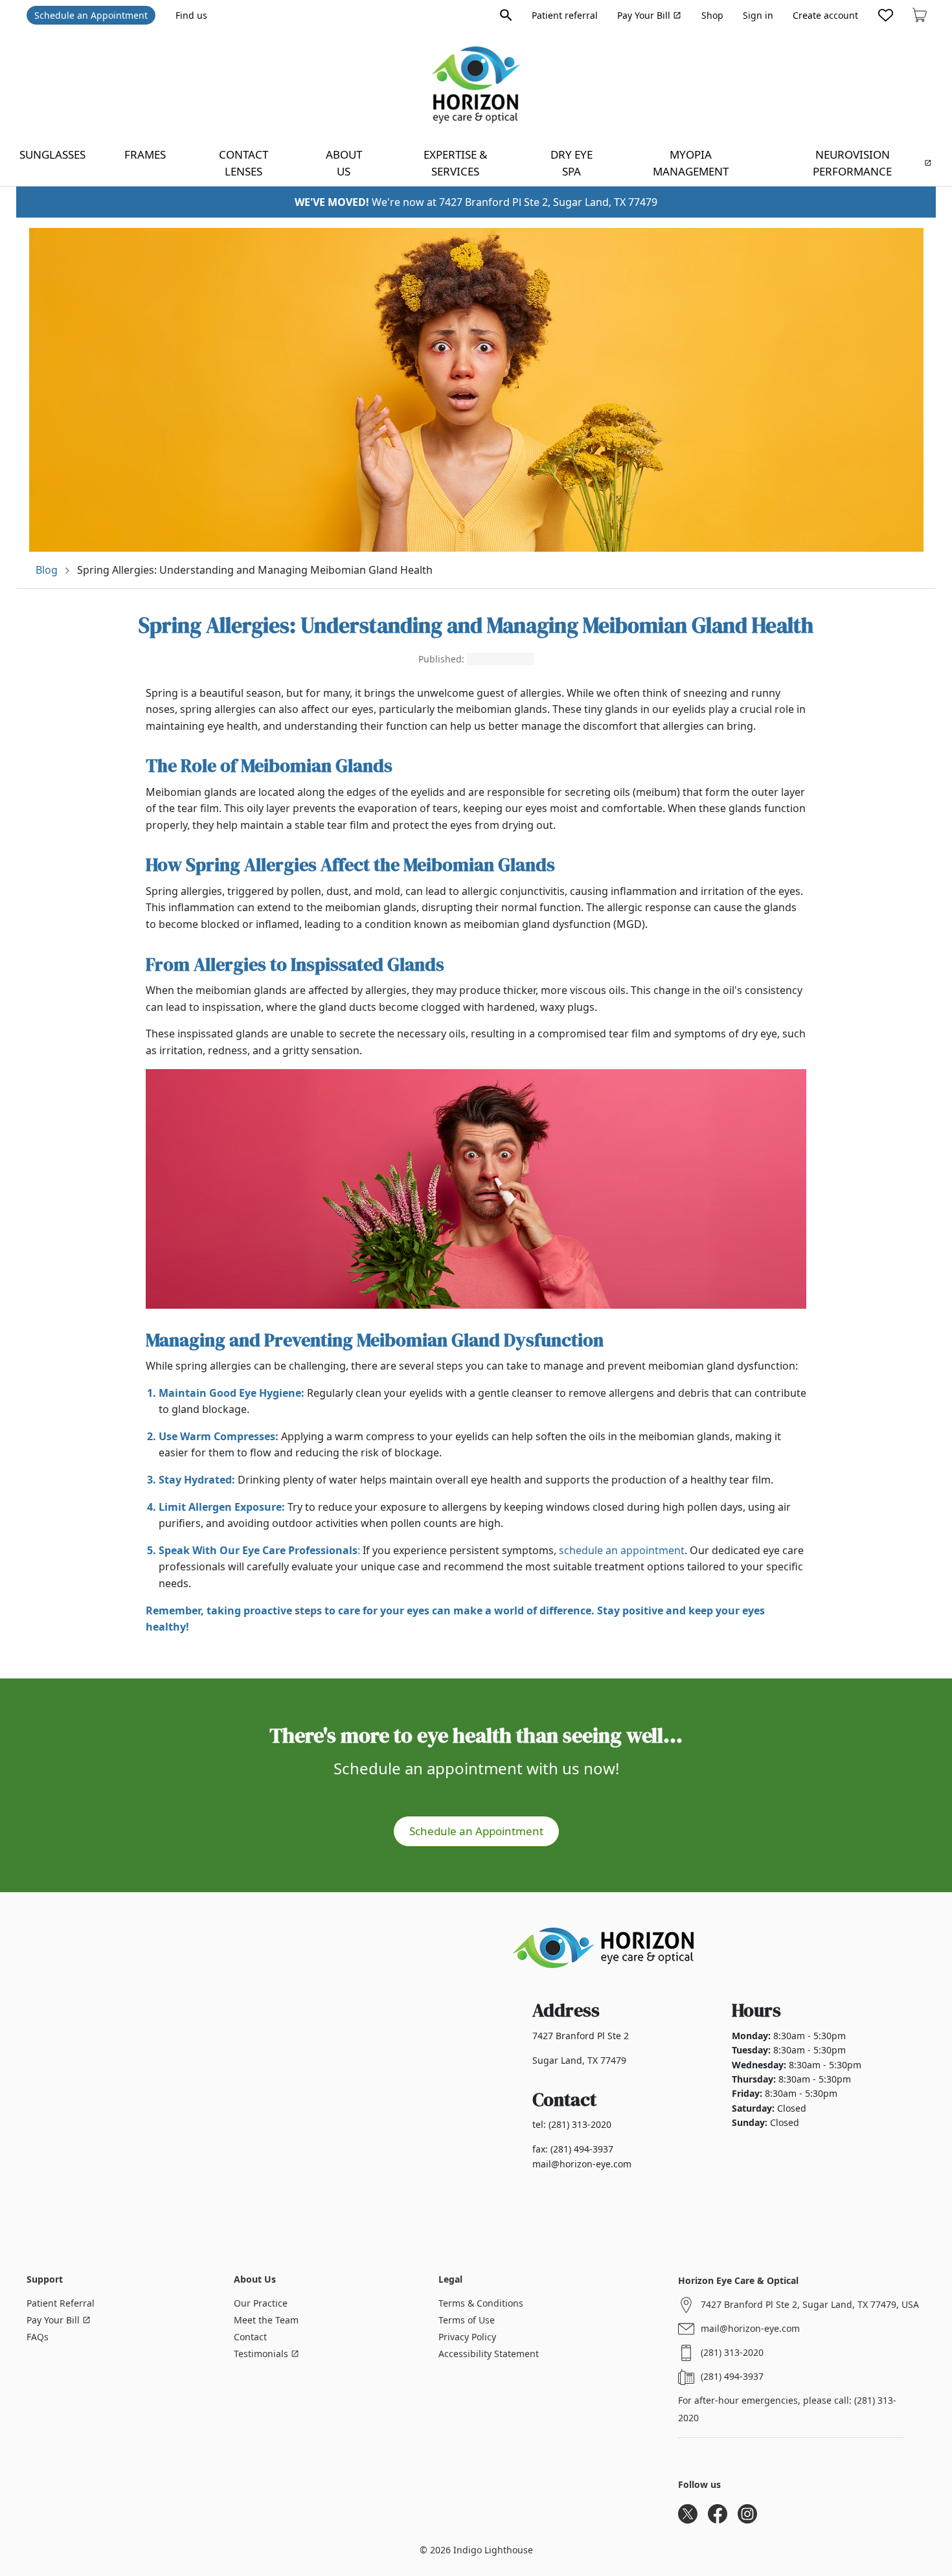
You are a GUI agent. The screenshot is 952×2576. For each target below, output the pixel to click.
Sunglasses (52, 154)
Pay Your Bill (644, 15)
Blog (47, 570)
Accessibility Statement (489, 2354)
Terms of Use (467, 2320)
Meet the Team (266, 2320)
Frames (145, 154)
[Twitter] (688, 2514)
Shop (712, 15)
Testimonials (261, 2354)
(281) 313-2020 (732, 2352)
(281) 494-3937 (732, 2376)
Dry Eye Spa (572, 163)
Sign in (758, 15)
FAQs (38, 2337)
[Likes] (886, 15)
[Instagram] (747, 2514)
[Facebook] (718, 2514)
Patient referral (565, 15)
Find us (191, 15)
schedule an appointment (622, 1550)
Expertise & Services (455, 163)
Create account (825, 15)
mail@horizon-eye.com (750, 2328)
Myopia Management (691, 163)
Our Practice (261, 2303)
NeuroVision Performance (852, 163)
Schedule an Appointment (91, 15)
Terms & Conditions (481, 2303)
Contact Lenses (244, 163)
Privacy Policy (467, 2337)
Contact (250, 2337)
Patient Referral (61, 2303)
